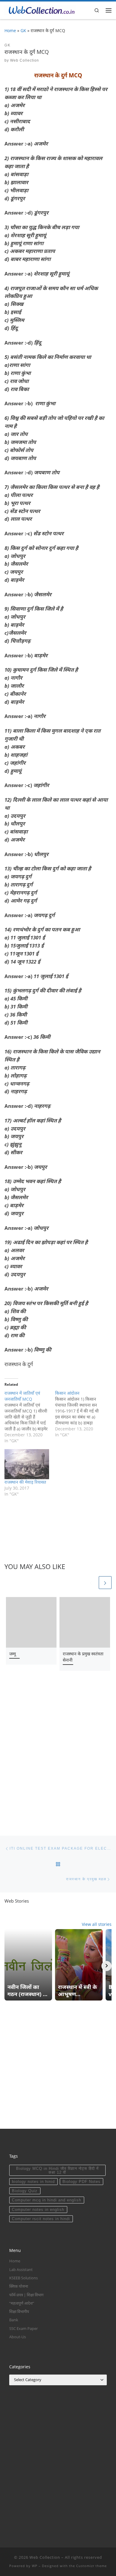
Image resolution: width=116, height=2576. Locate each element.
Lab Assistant (21, 2270)
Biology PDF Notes (81, 2182)
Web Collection (25, 60)
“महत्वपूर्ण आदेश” (22, 2303)
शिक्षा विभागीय (19, 2311)
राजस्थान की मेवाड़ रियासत (25, 1482)
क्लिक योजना (19, 2286)
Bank (14, 2320)
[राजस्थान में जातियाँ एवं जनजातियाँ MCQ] (30, 1417)
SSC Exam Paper (23, 2328)
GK (23, 31)
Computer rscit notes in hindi (41, 2219)
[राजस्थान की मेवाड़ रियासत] (27, 1464)
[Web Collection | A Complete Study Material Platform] (40, 10)
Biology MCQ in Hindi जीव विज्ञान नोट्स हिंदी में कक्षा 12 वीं (57, 2170)
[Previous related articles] (91, 1583)
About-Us (18, 2337)
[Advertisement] (58, 1754)
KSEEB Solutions (23, 2278)
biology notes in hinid (33, 2182)
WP (35, 2566)
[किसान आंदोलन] (80, 1414)
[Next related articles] (105, 1583)
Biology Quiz (25, 2191)
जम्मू (12, 1654)
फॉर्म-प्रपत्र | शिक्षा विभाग (26, 2295)
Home (10, 31)
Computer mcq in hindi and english (47, 2200)
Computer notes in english (38, 2210)
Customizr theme (91, 2566)
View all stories (97, 1924)
